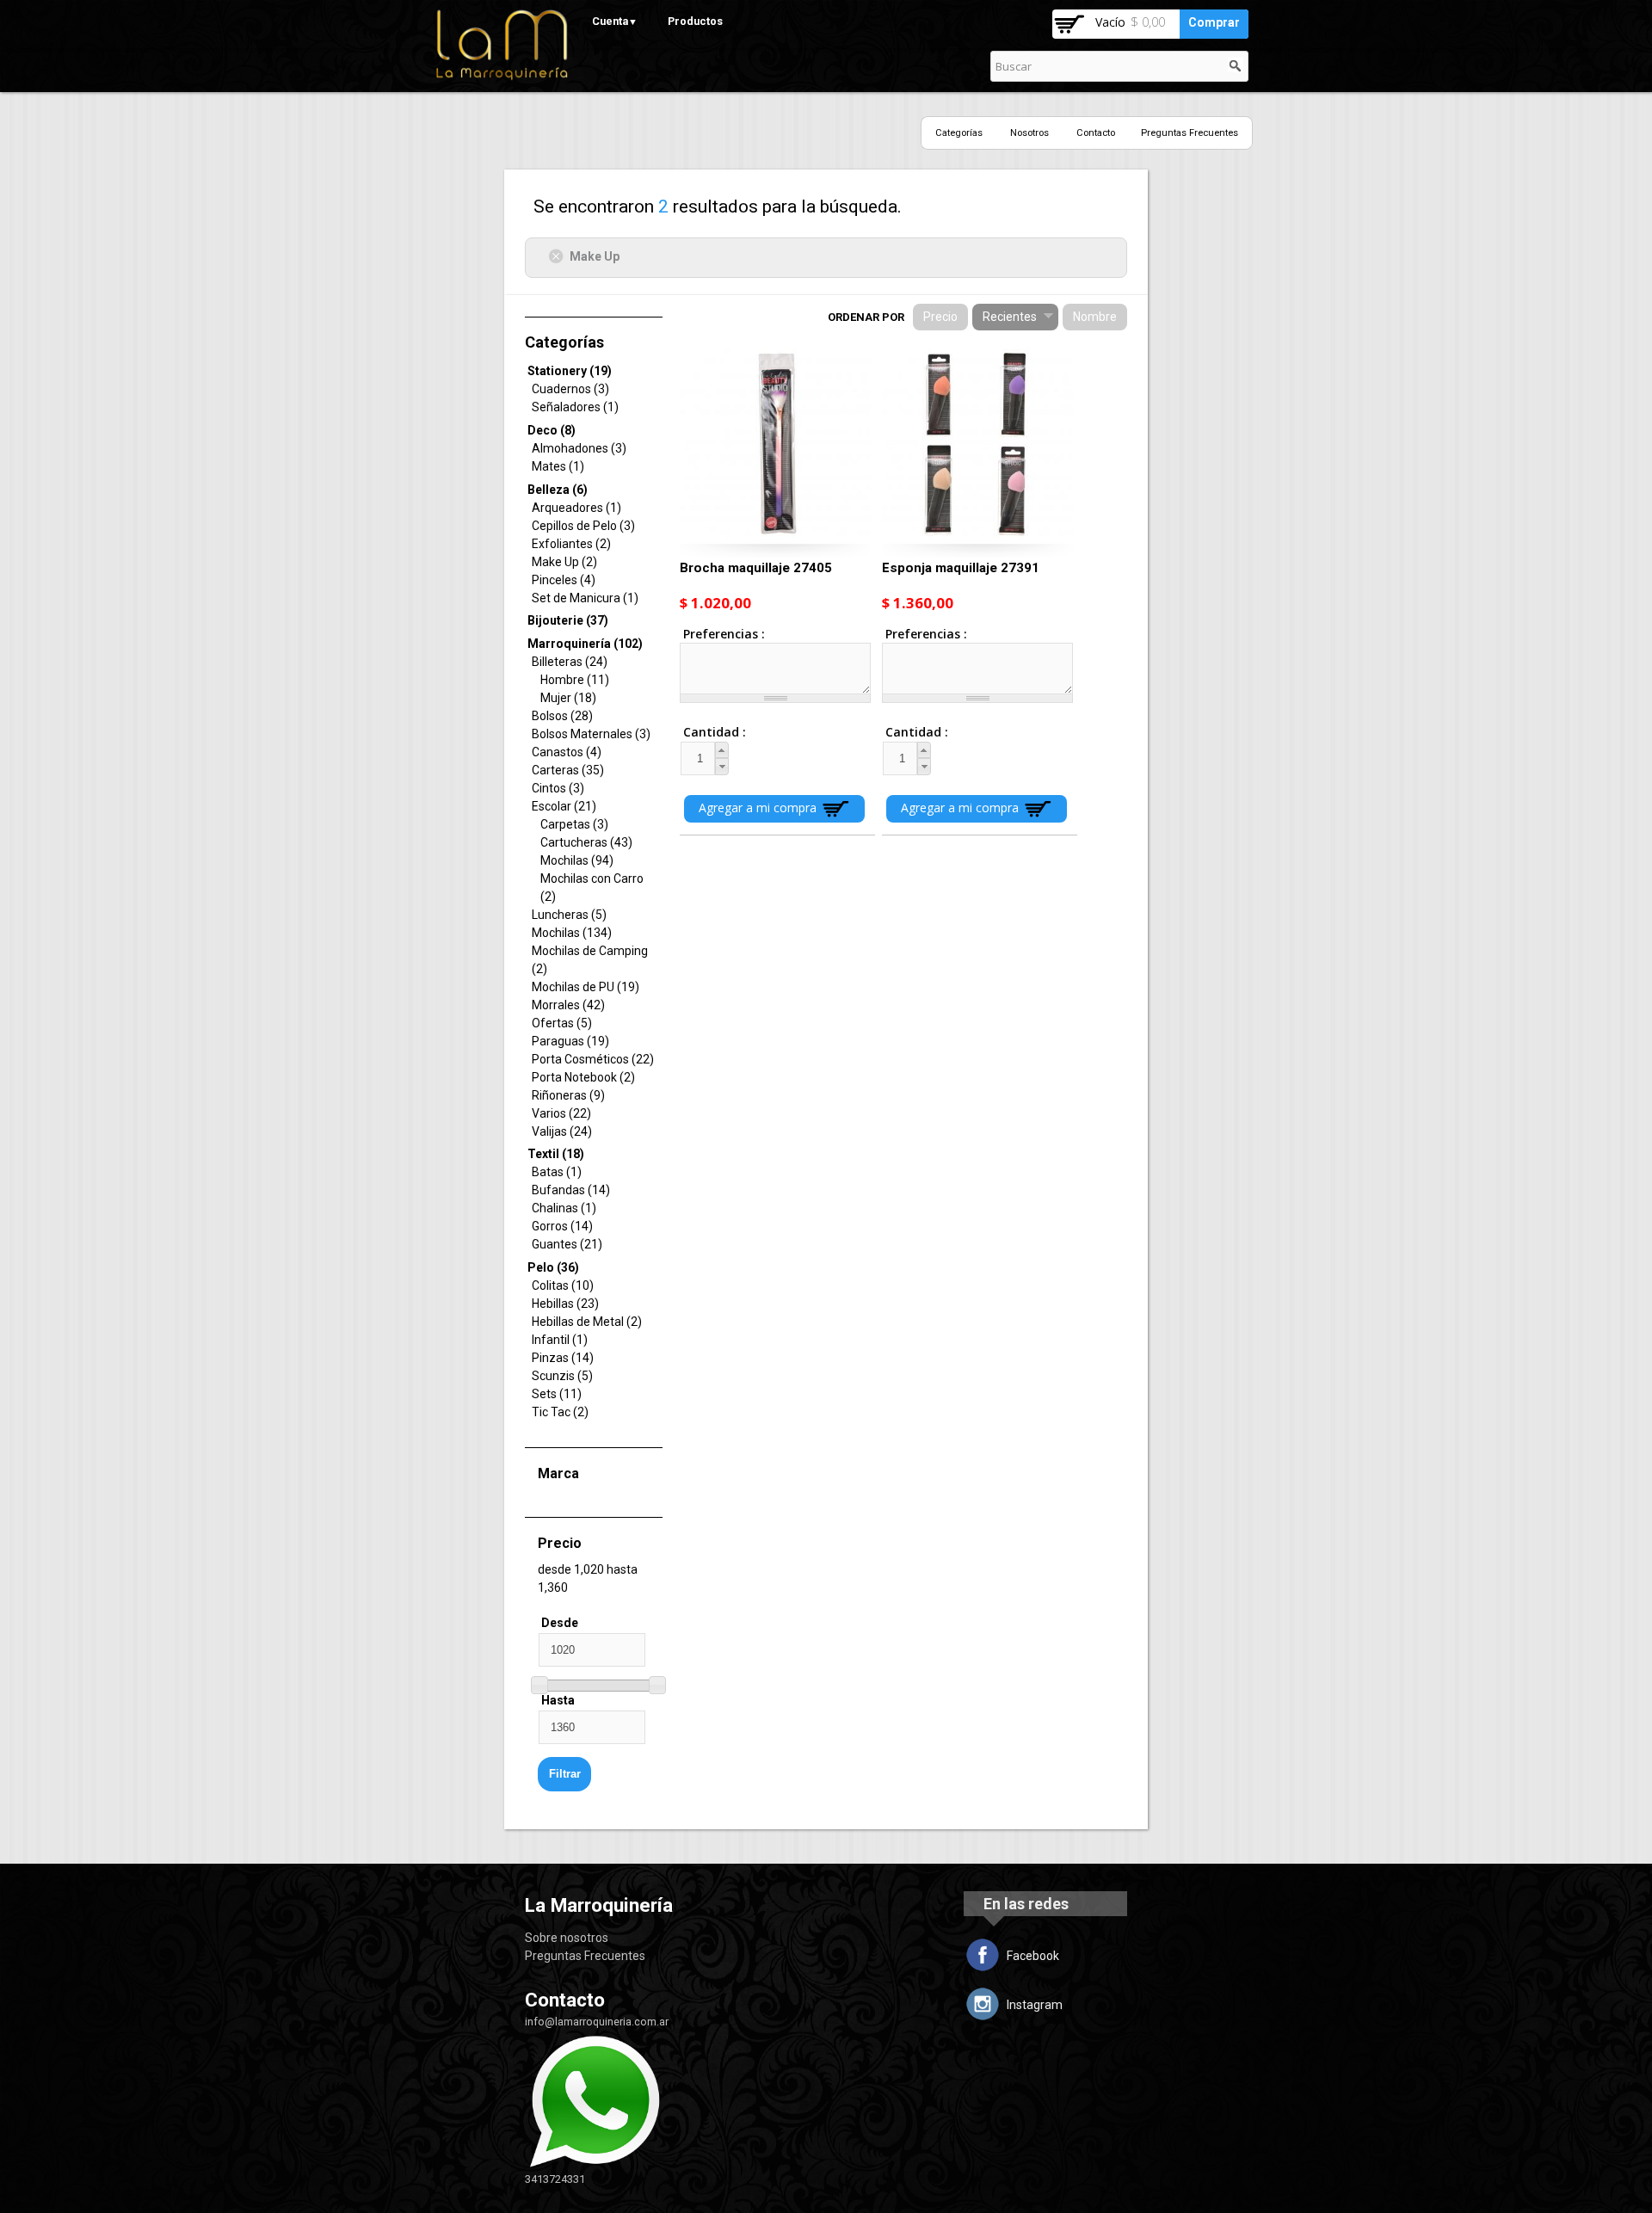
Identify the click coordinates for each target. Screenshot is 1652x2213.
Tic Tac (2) (560, 1412)
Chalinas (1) (564, 1208)
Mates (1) (558, 466)
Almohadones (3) (579, 448)
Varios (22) (561, 1113)
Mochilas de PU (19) (586, 987)
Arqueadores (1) (576, 508)
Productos (695, 21)
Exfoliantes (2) (571, 544)
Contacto (1096, 133)
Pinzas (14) (563, 1358)
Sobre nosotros (567, 1938)
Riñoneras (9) (568, 1095)
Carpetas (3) (574, 824)
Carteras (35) (568, 770)
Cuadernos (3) (570, 389)
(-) (559, 256)
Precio (940, 317)
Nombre (1095, 317)
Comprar (1214, 22)
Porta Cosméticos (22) (593, 1059)
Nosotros (1029, 133)
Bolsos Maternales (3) (591, 734)
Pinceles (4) (564, 580)
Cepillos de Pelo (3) (583, 526)
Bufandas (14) (571, 1190)
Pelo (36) (553, 1267)
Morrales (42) (568, 1005)
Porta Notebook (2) (583, 1077)
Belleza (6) (558, 490)
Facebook (1033, 1956)
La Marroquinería (599, 1905)
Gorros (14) (562, 1226)
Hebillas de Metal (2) (587, 1322)
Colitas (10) (563, 1285)
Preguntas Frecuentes (585, 1956)
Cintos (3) (558, 788)
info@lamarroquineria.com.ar (597, 2022)
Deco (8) (552, 430)
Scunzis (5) (562, 1376)
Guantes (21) (567, 1244)
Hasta (558, 1700)
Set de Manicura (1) (585, 598)
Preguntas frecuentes (1190, 133)
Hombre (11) (575, 680)
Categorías (959, 133)
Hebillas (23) (565, 1304)
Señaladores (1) (575, 407)
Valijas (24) (562, 1131)
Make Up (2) (564, 562)
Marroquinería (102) (585, 644)
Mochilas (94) (577, 860)
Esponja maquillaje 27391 (961, 568)
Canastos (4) (567, 752)
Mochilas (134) (572, 933)
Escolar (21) (564, 806)
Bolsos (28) (562, 716)
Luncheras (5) (569, 915)
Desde (560, 1623)
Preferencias (722, 634)
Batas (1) (557, 1172)
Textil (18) (556, 1154)
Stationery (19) (570, 371)
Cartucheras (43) (586, 842)
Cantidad (699, 732)
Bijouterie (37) (568, 620)
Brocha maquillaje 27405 (756, 568)
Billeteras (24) (570, 662)
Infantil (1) (560, 1340)
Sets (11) (557, 1394)
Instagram (1035, 2005)
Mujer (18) (568, 698)
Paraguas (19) (570, 1041)
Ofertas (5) (562, 1023)
